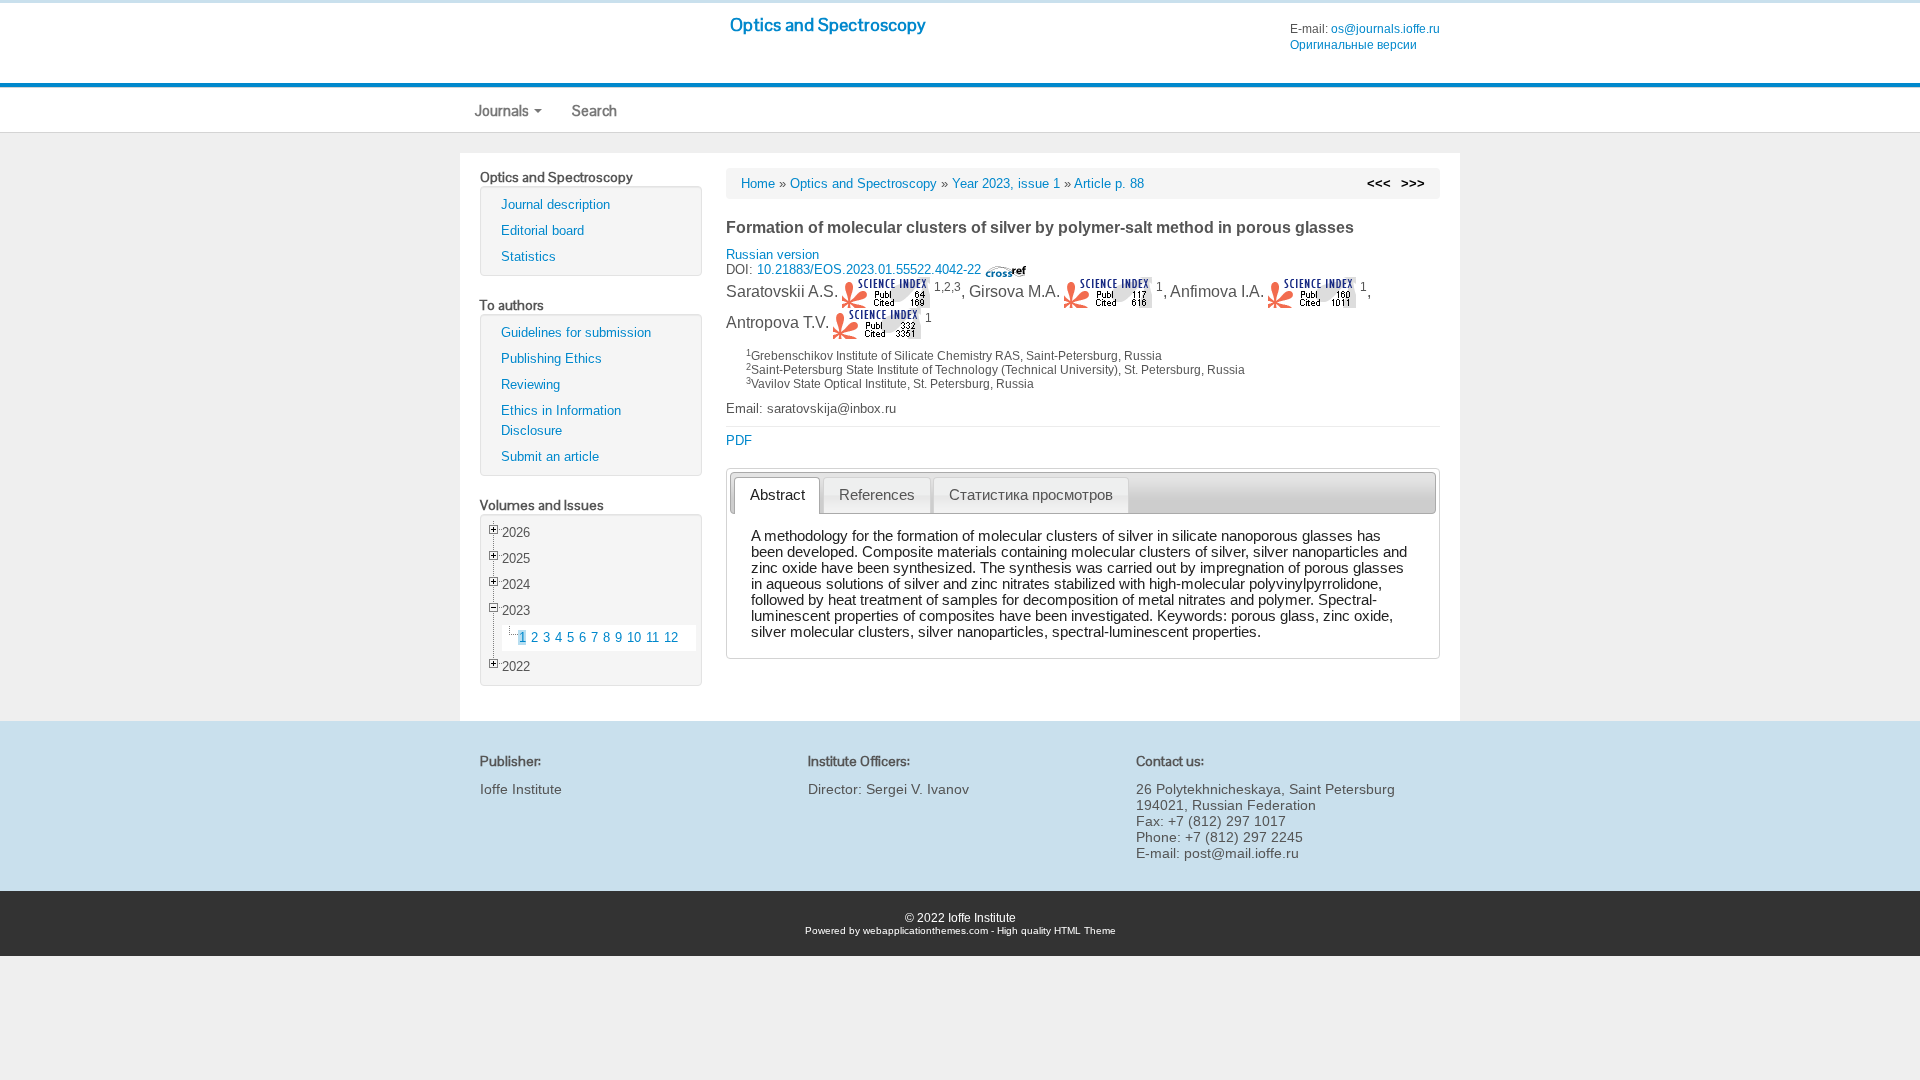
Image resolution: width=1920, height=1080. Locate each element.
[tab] (777, 495)
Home (758, 183)
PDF (739, 440)
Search (594, 110)
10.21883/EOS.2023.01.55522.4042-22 (871, 269)
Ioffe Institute (521, 789)
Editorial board (542, 230)
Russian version (772, 254)
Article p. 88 (1109, 183)
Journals (503, 110)
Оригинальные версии (1353, 45)
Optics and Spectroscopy (828, 24)
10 (634, 637)
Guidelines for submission (576, 332)
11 (652, 637)
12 (671, 637)
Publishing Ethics (551, 358)
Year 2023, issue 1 (1006, 183)
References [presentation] (877, 495)
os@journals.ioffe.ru (1385, 29)
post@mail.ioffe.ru (1241, 853)
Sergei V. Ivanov (917, 789)
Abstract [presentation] (777, 495)
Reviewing (530, 384)
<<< (1379, 183)
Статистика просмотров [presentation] (1031, 495)
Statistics (528, 256)
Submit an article (550, 456)
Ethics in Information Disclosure (561, 420)
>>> (1413, 183)
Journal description (555, 204)
